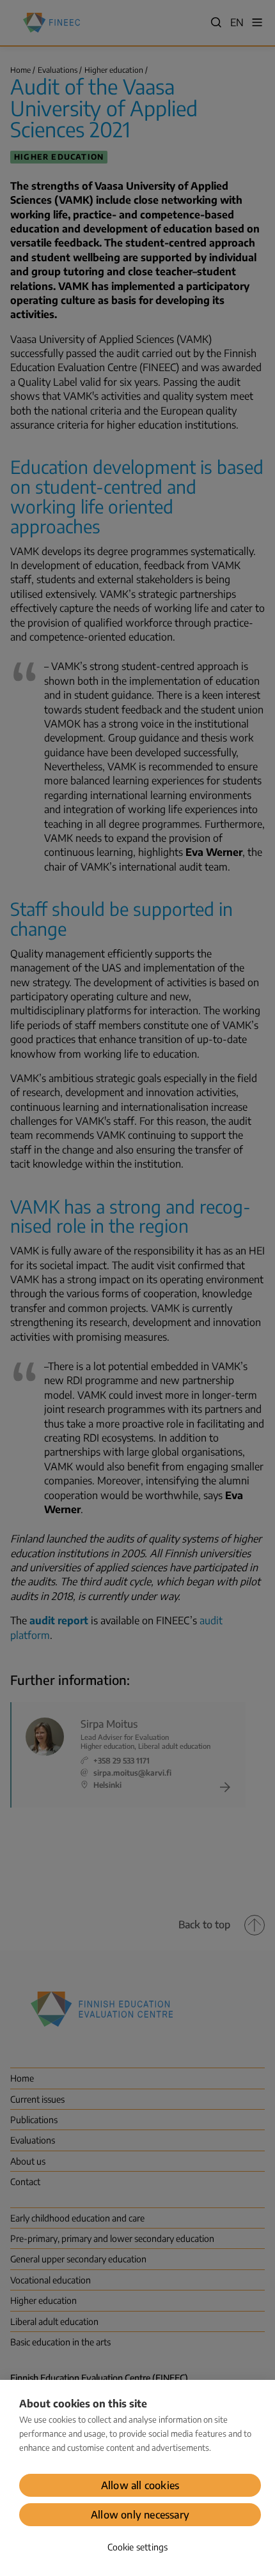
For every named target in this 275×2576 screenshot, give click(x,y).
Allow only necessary (140, 2515)
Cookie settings (138, 2547)
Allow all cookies (140, 2485)
